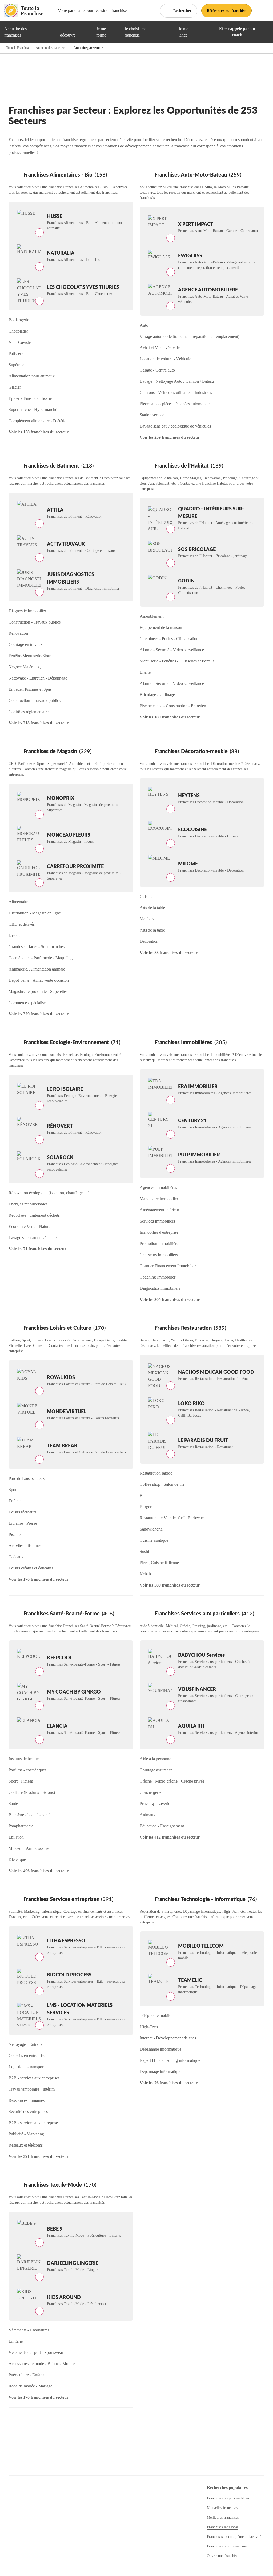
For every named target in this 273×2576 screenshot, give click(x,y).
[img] (49, 32)
